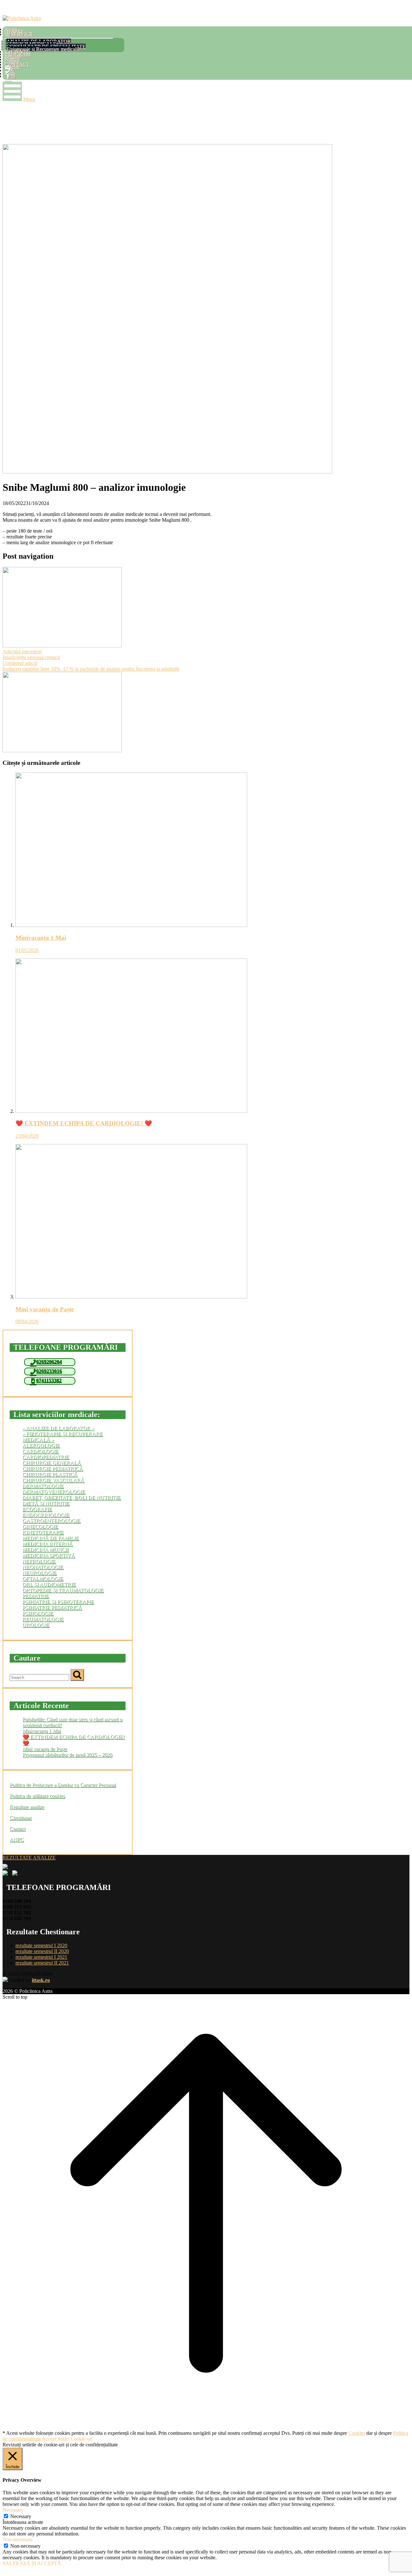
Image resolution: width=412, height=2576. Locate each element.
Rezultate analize (27, 1807)
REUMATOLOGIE (43, 1619)
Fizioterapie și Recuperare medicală (42, 49)
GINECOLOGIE (40, 1527)
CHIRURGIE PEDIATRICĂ (53, 1469)
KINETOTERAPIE (43, 1532)
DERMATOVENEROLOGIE (54, 1492)
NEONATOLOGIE (43, 1567)
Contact (18, 1829)
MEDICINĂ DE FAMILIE (51, 1538)
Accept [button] (49, 2439)
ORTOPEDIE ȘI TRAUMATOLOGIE (63, 1590)
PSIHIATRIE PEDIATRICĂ (52, 1608)
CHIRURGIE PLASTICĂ (50, 1475)
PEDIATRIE (36, 1596)
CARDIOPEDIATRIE (46, 1457)
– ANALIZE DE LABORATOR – (58, 1428)
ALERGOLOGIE (41, 1446)
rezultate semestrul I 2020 (41, 1945)
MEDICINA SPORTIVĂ (49, 1556)
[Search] (77, 1675)
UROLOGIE (36, 1625)
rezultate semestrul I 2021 (41, 1957)
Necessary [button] (13, 2510)
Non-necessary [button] (18, 2539)
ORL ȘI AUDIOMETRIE (49, 1585)
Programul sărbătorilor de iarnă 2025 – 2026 (67, 1755)
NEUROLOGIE (40, 1573)
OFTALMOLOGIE (43, 1579)
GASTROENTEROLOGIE (51, 1521)
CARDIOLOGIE (41, 1451)
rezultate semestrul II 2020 (42, 1951)
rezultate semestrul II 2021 (42, 1963)
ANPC (17, 1840)
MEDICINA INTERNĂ (48, 1544)
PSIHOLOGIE (38, 1613)
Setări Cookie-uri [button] (75, 2439)
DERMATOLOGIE (43, 1486)
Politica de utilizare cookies (37, 1796)
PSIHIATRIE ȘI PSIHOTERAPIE (58, 1602)
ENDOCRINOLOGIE (46, 1515)
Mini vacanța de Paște (45, 1749)
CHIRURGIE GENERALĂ (52, 1463)
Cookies (357, 2433)
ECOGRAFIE (37, 1509)
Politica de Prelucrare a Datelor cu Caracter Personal (63, 1785)
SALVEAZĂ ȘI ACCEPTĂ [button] (32, 2563)
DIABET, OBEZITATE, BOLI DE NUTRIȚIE (72, 1498)
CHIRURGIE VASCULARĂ (53, 1480)
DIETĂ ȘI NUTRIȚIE (46, 1503)
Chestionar (21, 1818)
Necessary (21, 2516)
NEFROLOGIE (39, 1561)
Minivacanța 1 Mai (42, 1731)
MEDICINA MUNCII (46, 1550)
